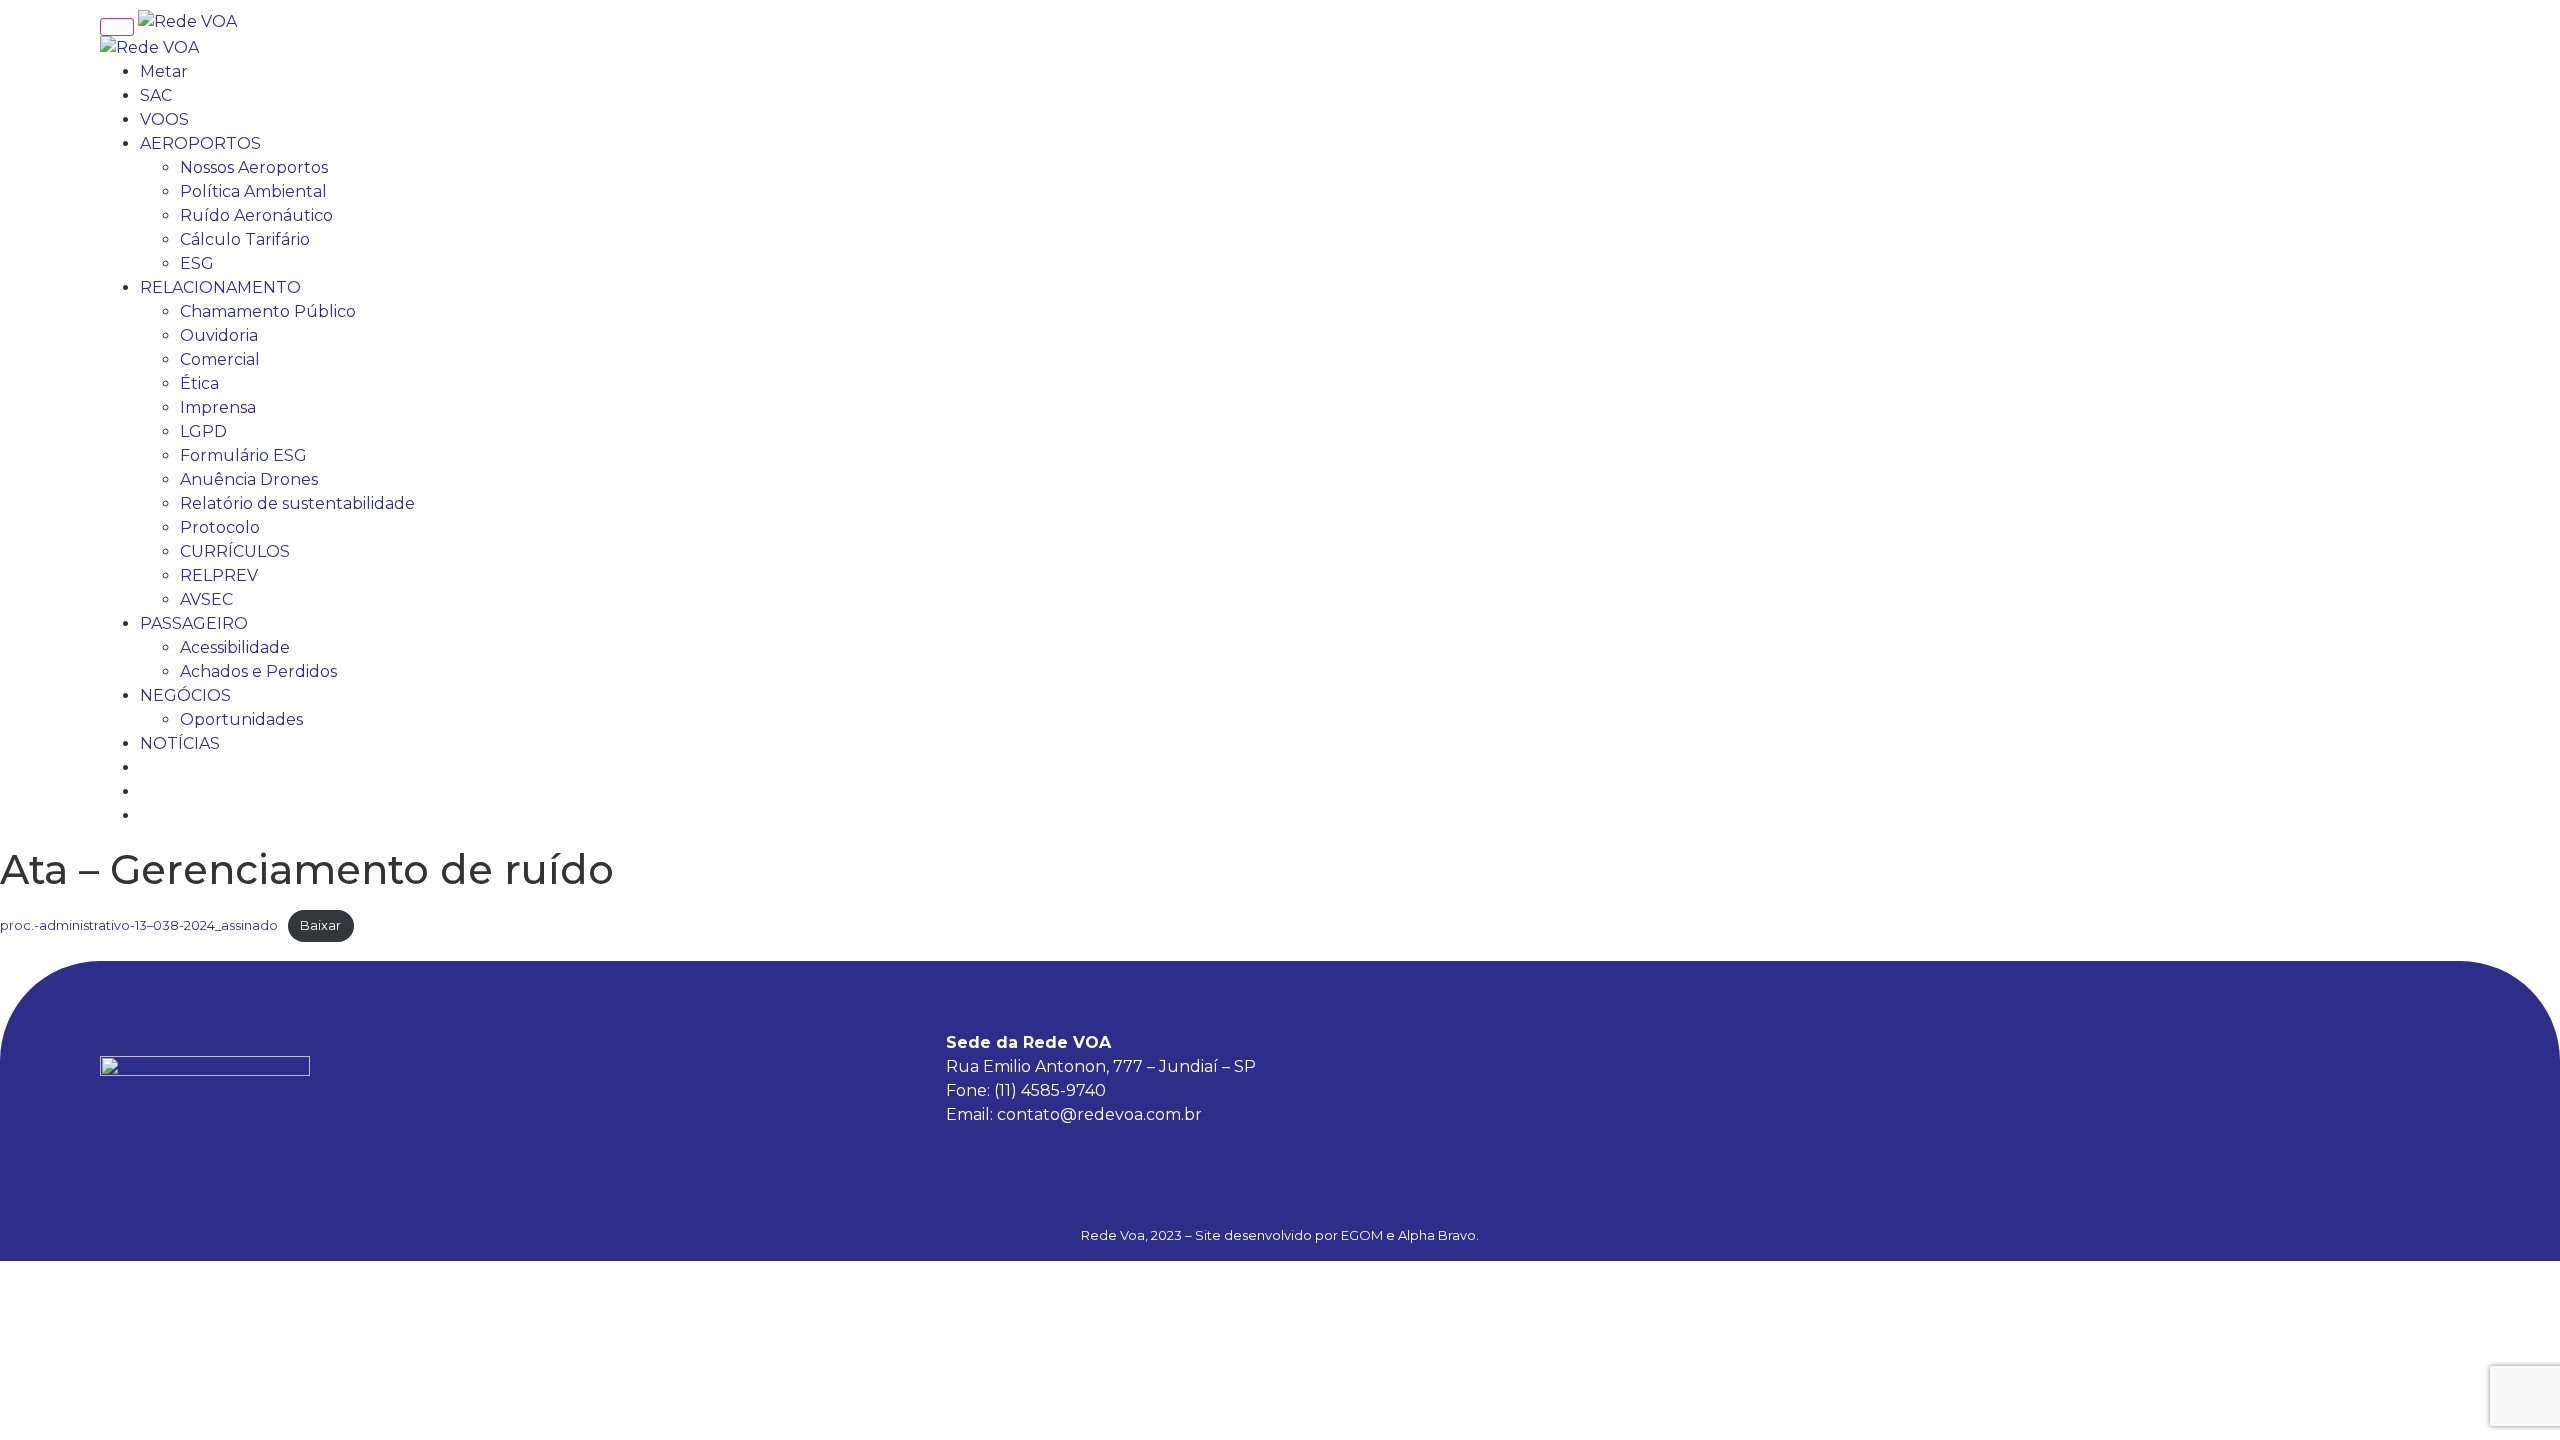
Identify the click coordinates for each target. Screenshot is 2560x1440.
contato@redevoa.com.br (1099, 1114)
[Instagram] (2380, 1086)
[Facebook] (2325, 1086)
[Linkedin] (2435, 1086)
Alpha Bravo (1437, 1235)
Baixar (320, 925)
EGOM (1362, 1235)
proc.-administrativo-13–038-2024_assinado (139, 925)
